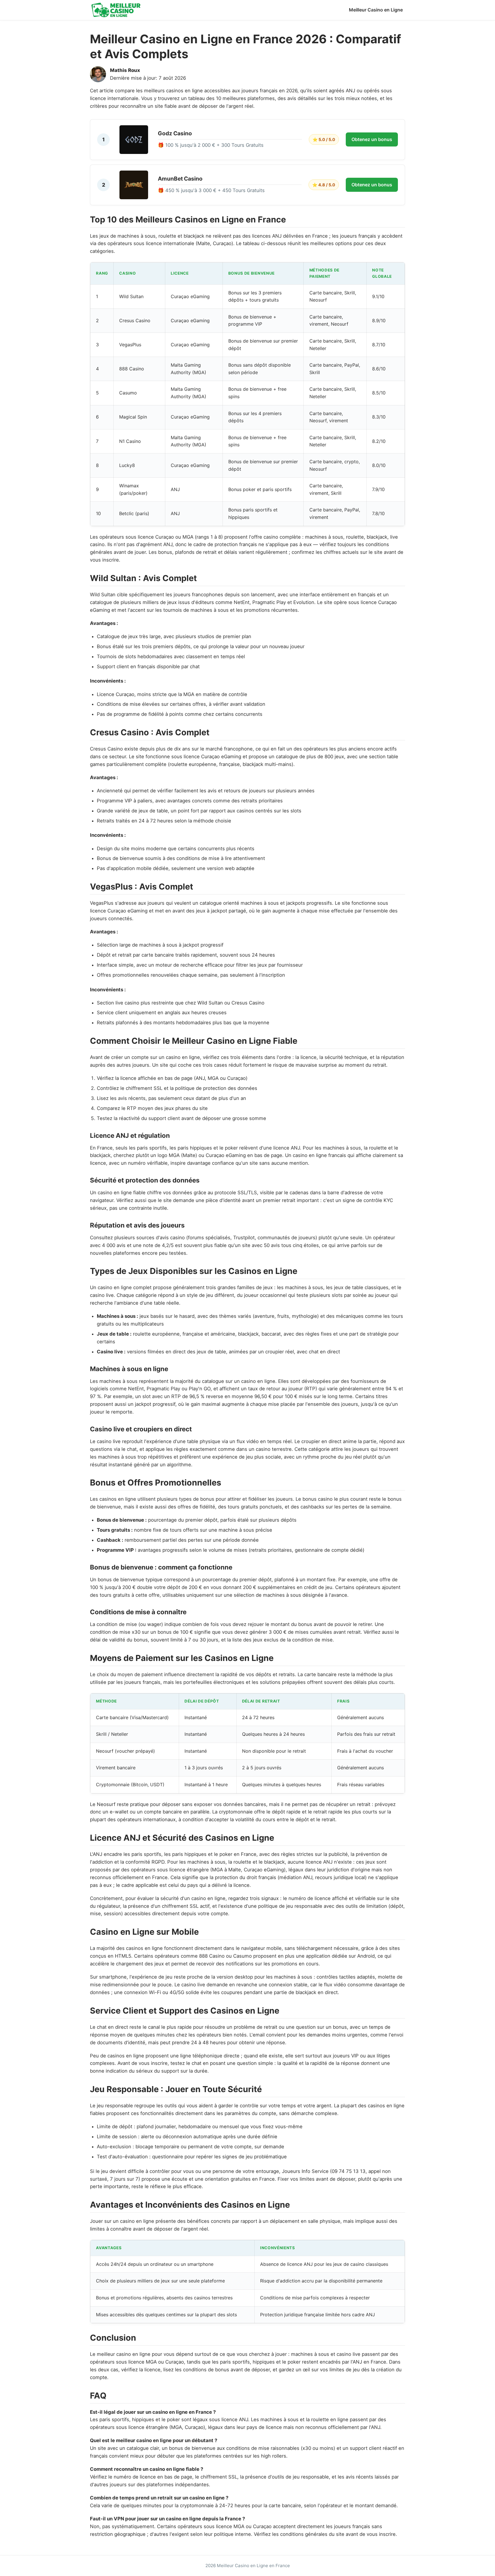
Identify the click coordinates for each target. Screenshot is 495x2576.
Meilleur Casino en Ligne (376, 10)
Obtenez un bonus (372, 139)
